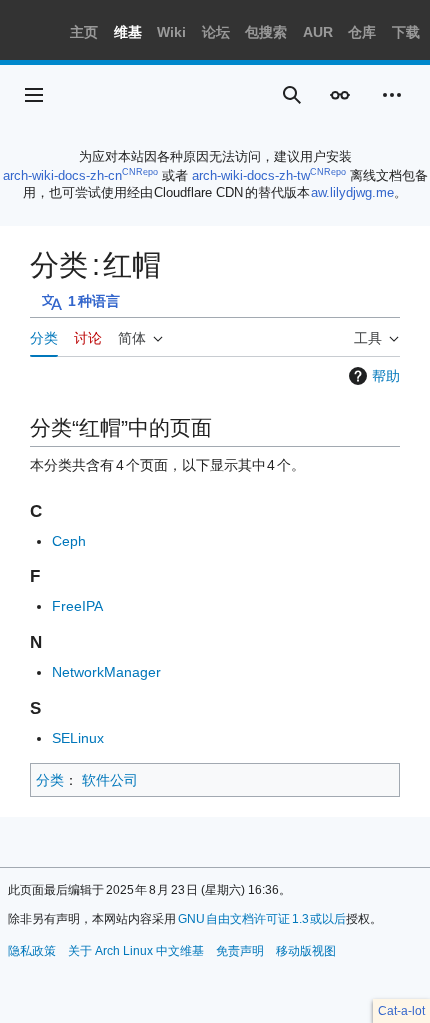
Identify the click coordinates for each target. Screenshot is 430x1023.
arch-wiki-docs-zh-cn (62, 175)
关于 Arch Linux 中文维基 (136, 951)
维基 (128, 32)
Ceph (69, 541)
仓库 (362, 32)
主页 (84, 32)
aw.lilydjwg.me (352, 192)
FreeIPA (77, 606)
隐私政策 (32, 951)
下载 (406, 32)
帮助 (386, 376)
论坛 (216, 32)
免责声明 (240, 951)
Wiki (171, 32)
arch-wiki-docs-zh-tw (251, 175)
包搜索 (266, 32)
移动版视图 (306, 951)
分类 (50, 780)
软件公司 (110, 780)
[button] (34, 95)
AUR (318, 32)
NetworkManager (106, 672)
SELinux (78, 738)
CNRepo (140, 172)
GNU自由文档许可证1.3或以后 (262, 919)
